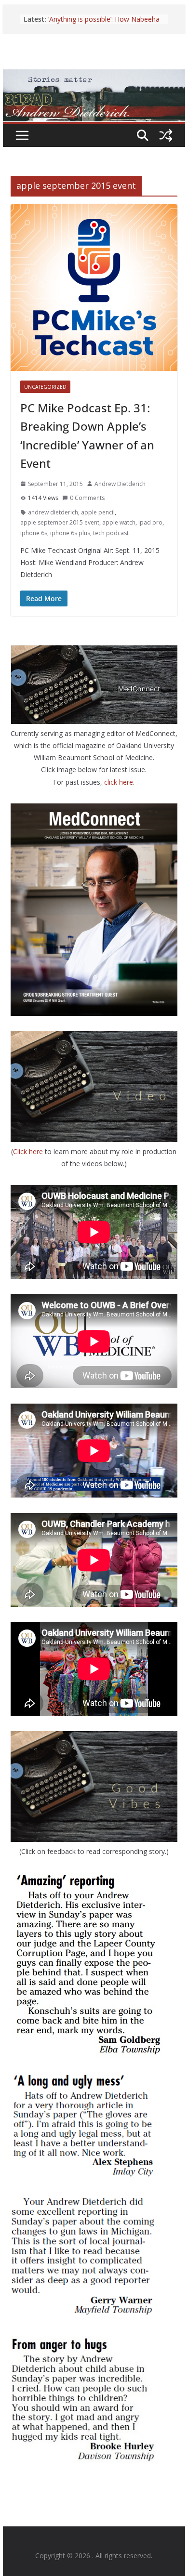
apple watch (119, 522)
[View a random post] (166, 135)
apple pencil (98, 512)
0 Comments (87, 498)
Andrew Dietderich (120, 484)
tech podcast (111, 533)
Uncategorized (45, 387)
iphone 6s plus (70, 533)
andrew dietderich (53, 512)
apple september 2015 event (60, 522)
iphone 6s (34, 533)
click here (119, 782)
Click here (29, 1151)
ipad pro (150, 522)
